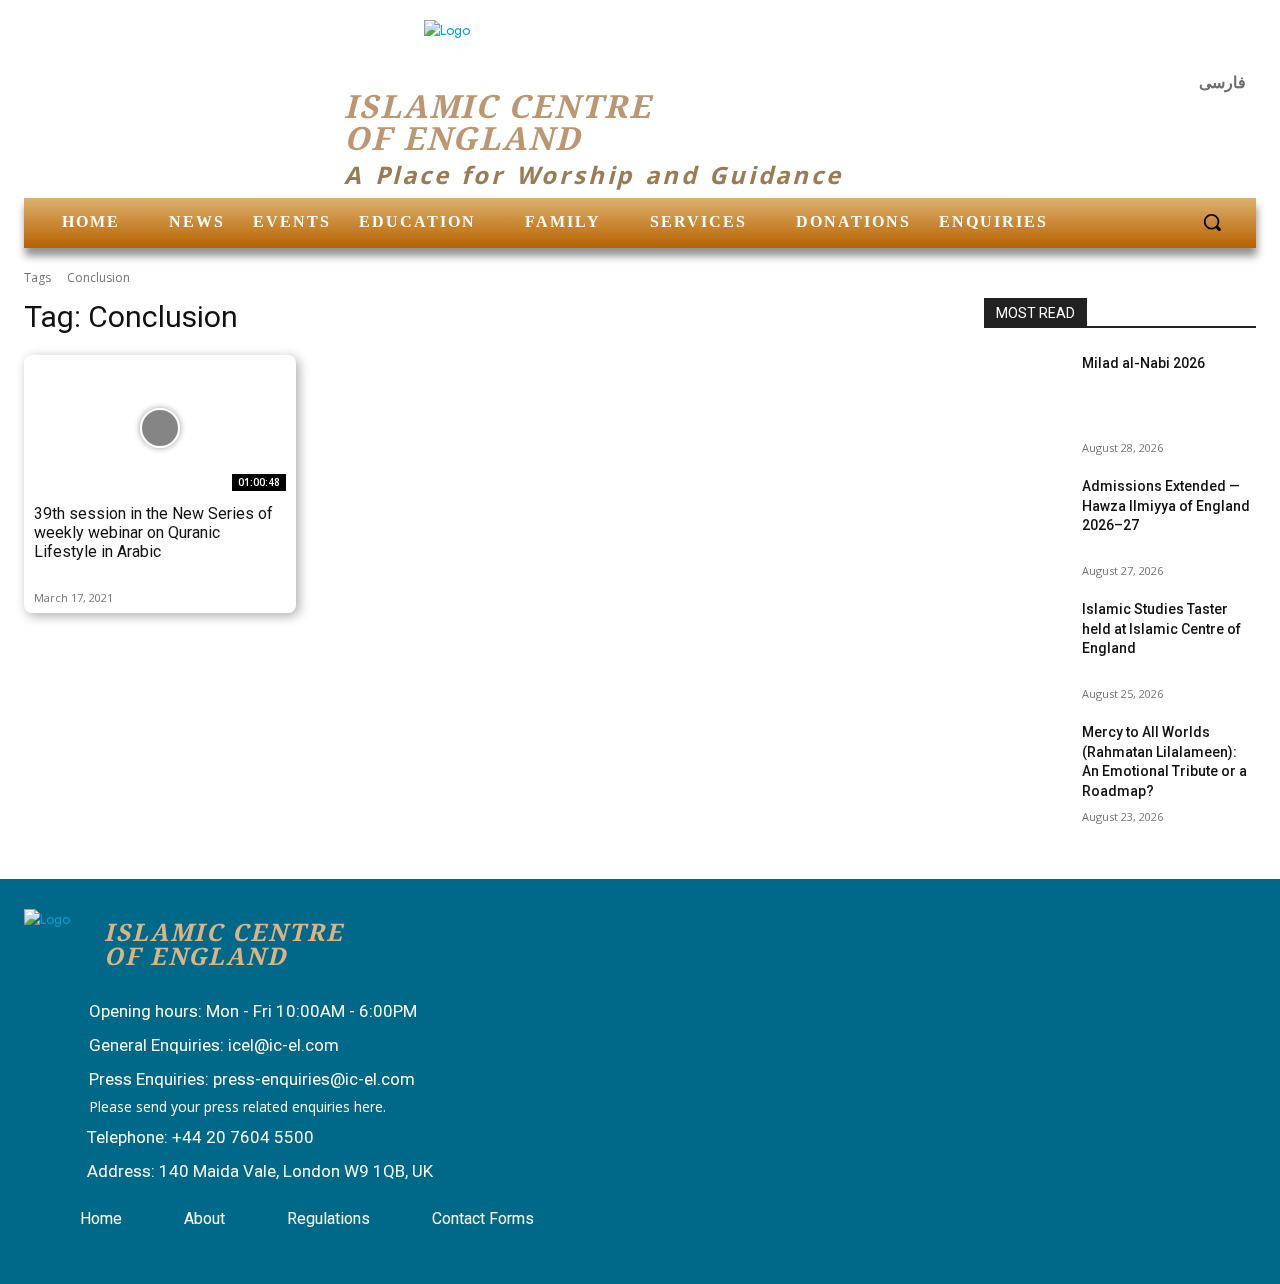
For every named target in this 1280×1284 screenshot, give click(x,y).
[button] (1212, 222)
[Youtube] (1234, 45)
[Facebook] (1137, 45)
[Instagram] (1186, 45)
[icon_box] (233, 1013)
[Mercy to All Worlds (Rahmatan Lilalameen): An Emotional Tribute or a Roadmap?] (1025, 751)
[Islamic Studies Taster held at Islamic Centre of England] (1025, 628)
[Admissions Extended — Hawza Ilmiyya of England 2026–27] (1025, 505)
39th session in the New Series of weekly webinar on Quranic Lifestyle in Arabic (153, 532)
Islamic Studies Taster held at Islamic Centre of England (1161, 628)
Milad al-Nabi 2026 (1143, 363)
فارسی (1222, 82)
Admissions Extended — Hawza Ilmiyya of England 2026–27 (1166, 505)
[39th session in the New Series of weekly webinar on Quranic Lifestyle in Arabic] (160, 428)
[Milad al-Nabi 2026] (1025, 382)
